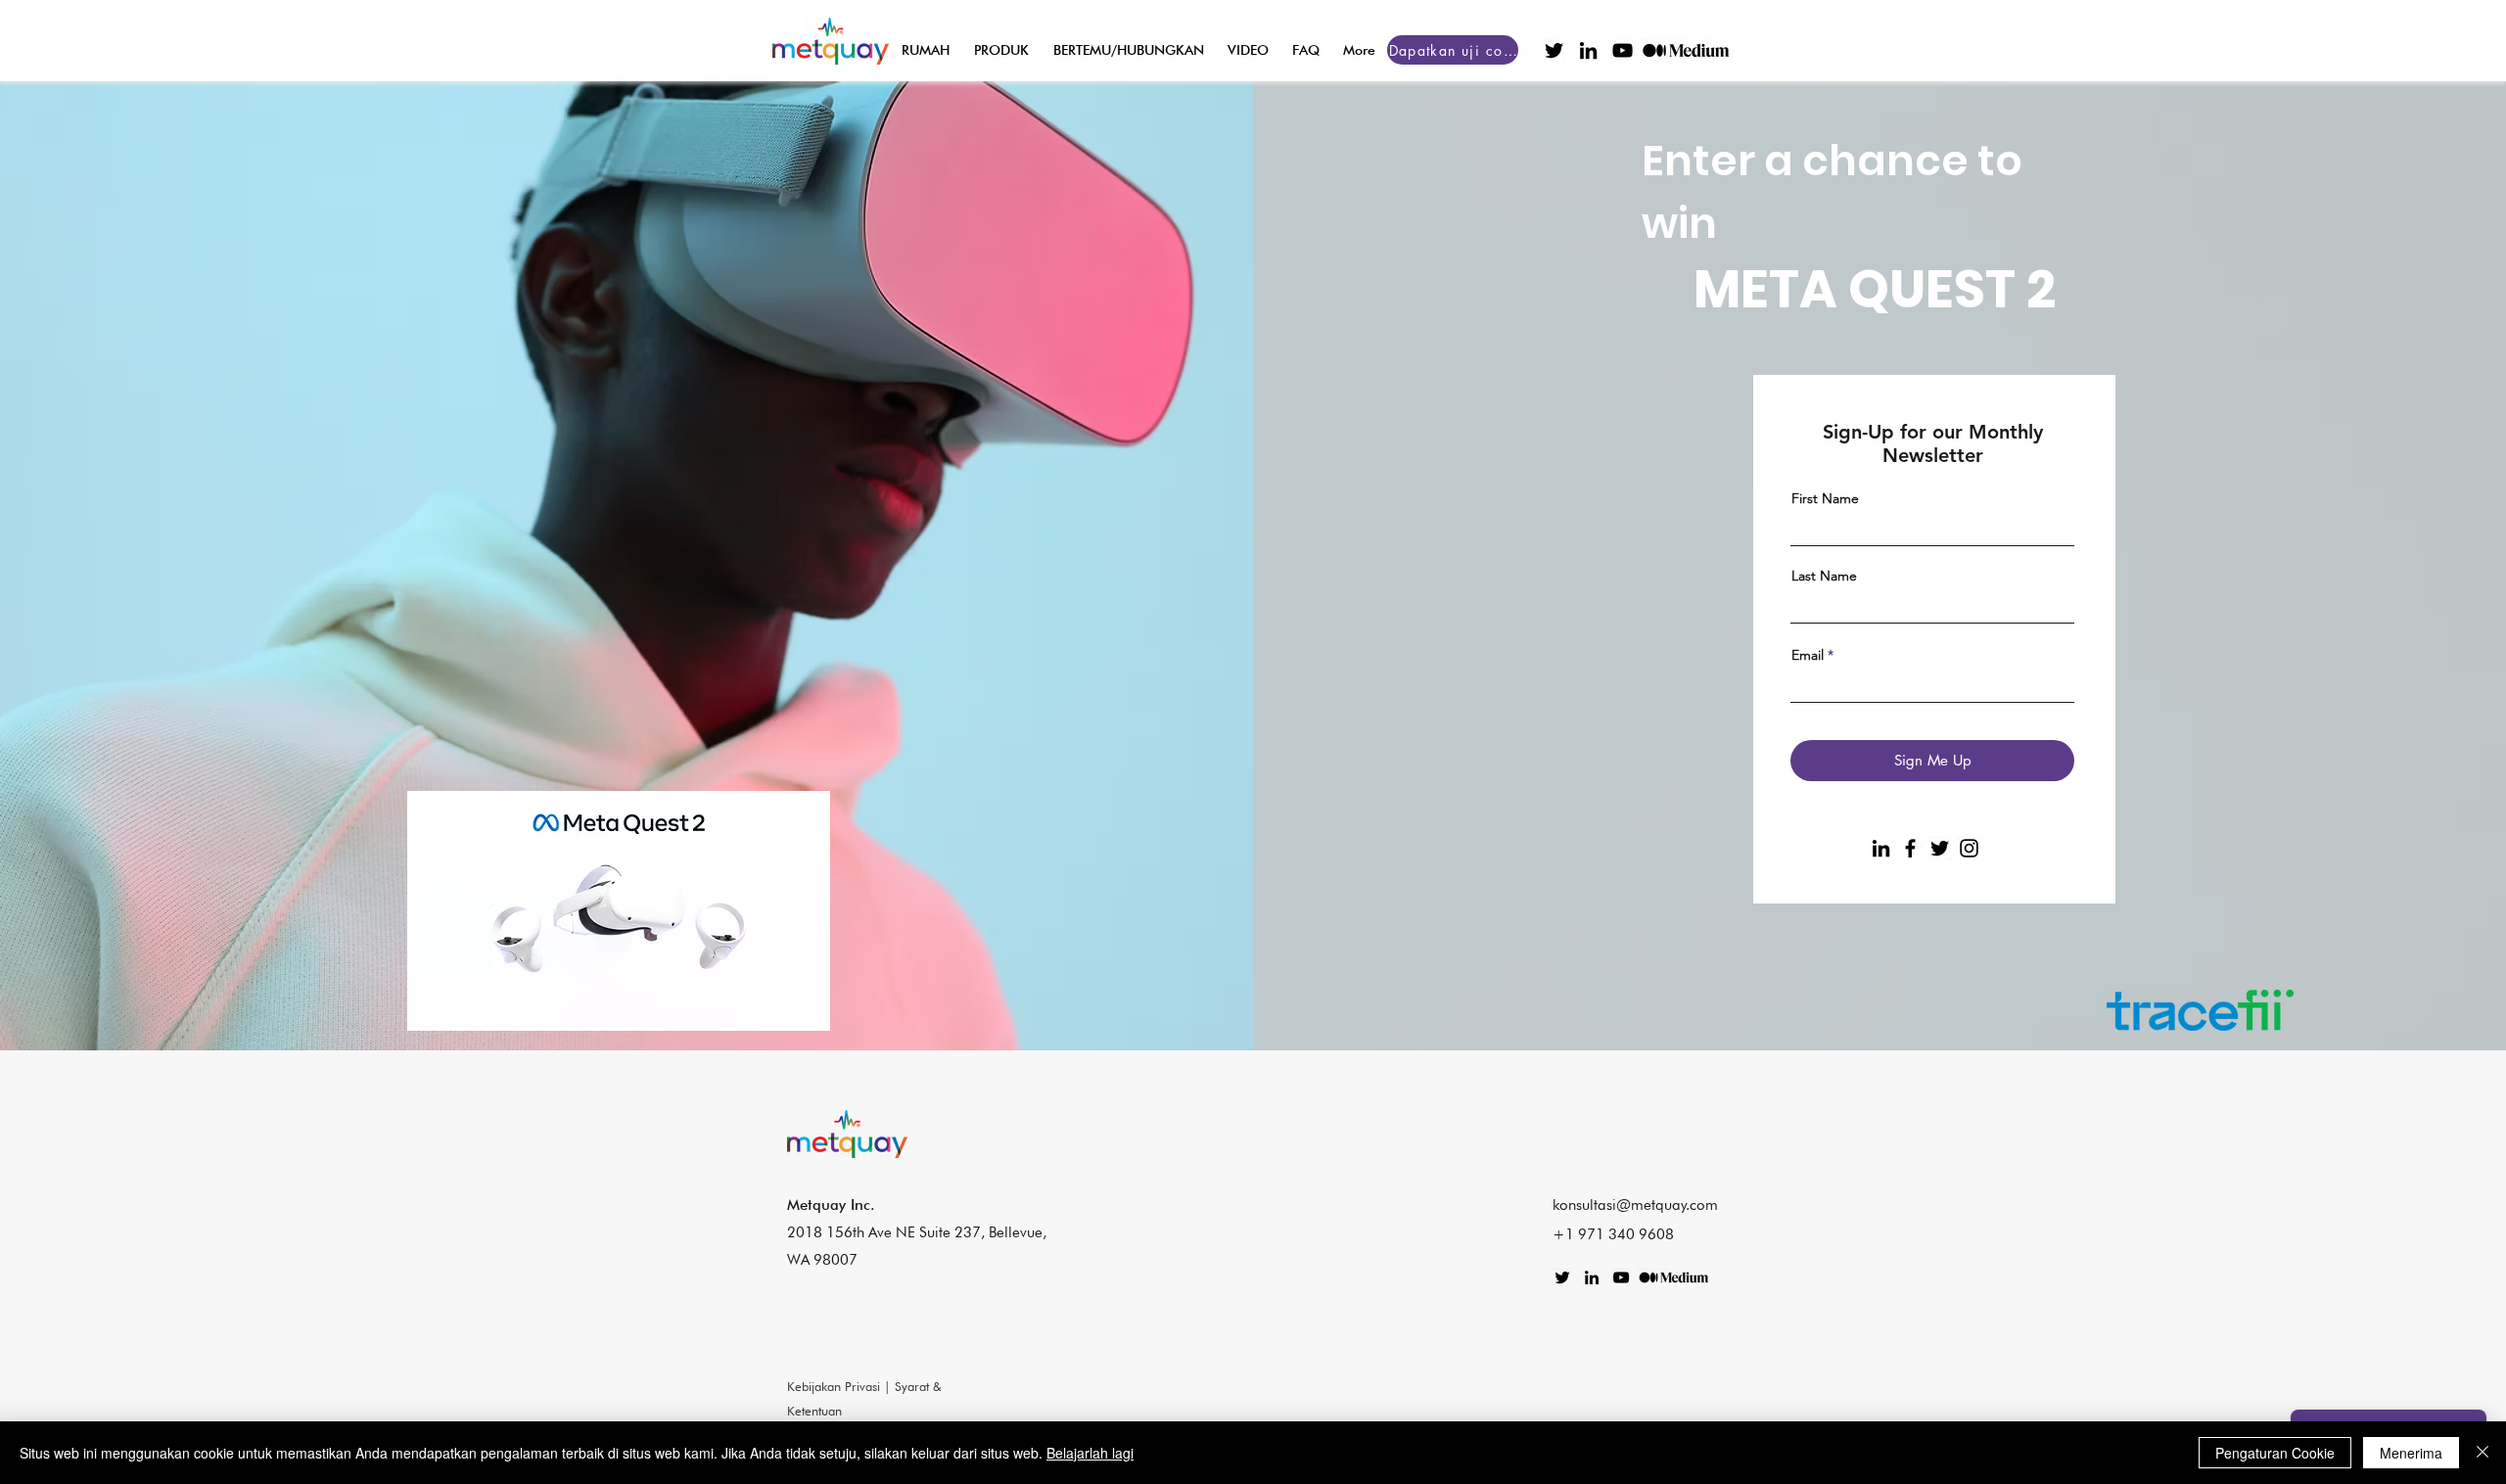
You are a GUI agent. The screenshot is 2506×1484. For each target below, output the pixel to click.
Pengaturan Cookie (2275, 1453)
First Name (1825, 498)
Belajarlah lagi (1090, 1453)
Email (1808, 655)
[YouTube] (1623, 50)
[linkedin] (1588, 50)
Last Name (1824, 576)
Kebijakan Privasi (834, 1386)
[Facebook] (1910, 848)
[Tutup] (2483, 1453)
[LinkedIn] (1881, 848)
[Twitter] (1940, 848)
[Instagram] (1969, 848)
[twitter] (1554, 50)
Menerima (2411, 1453)
